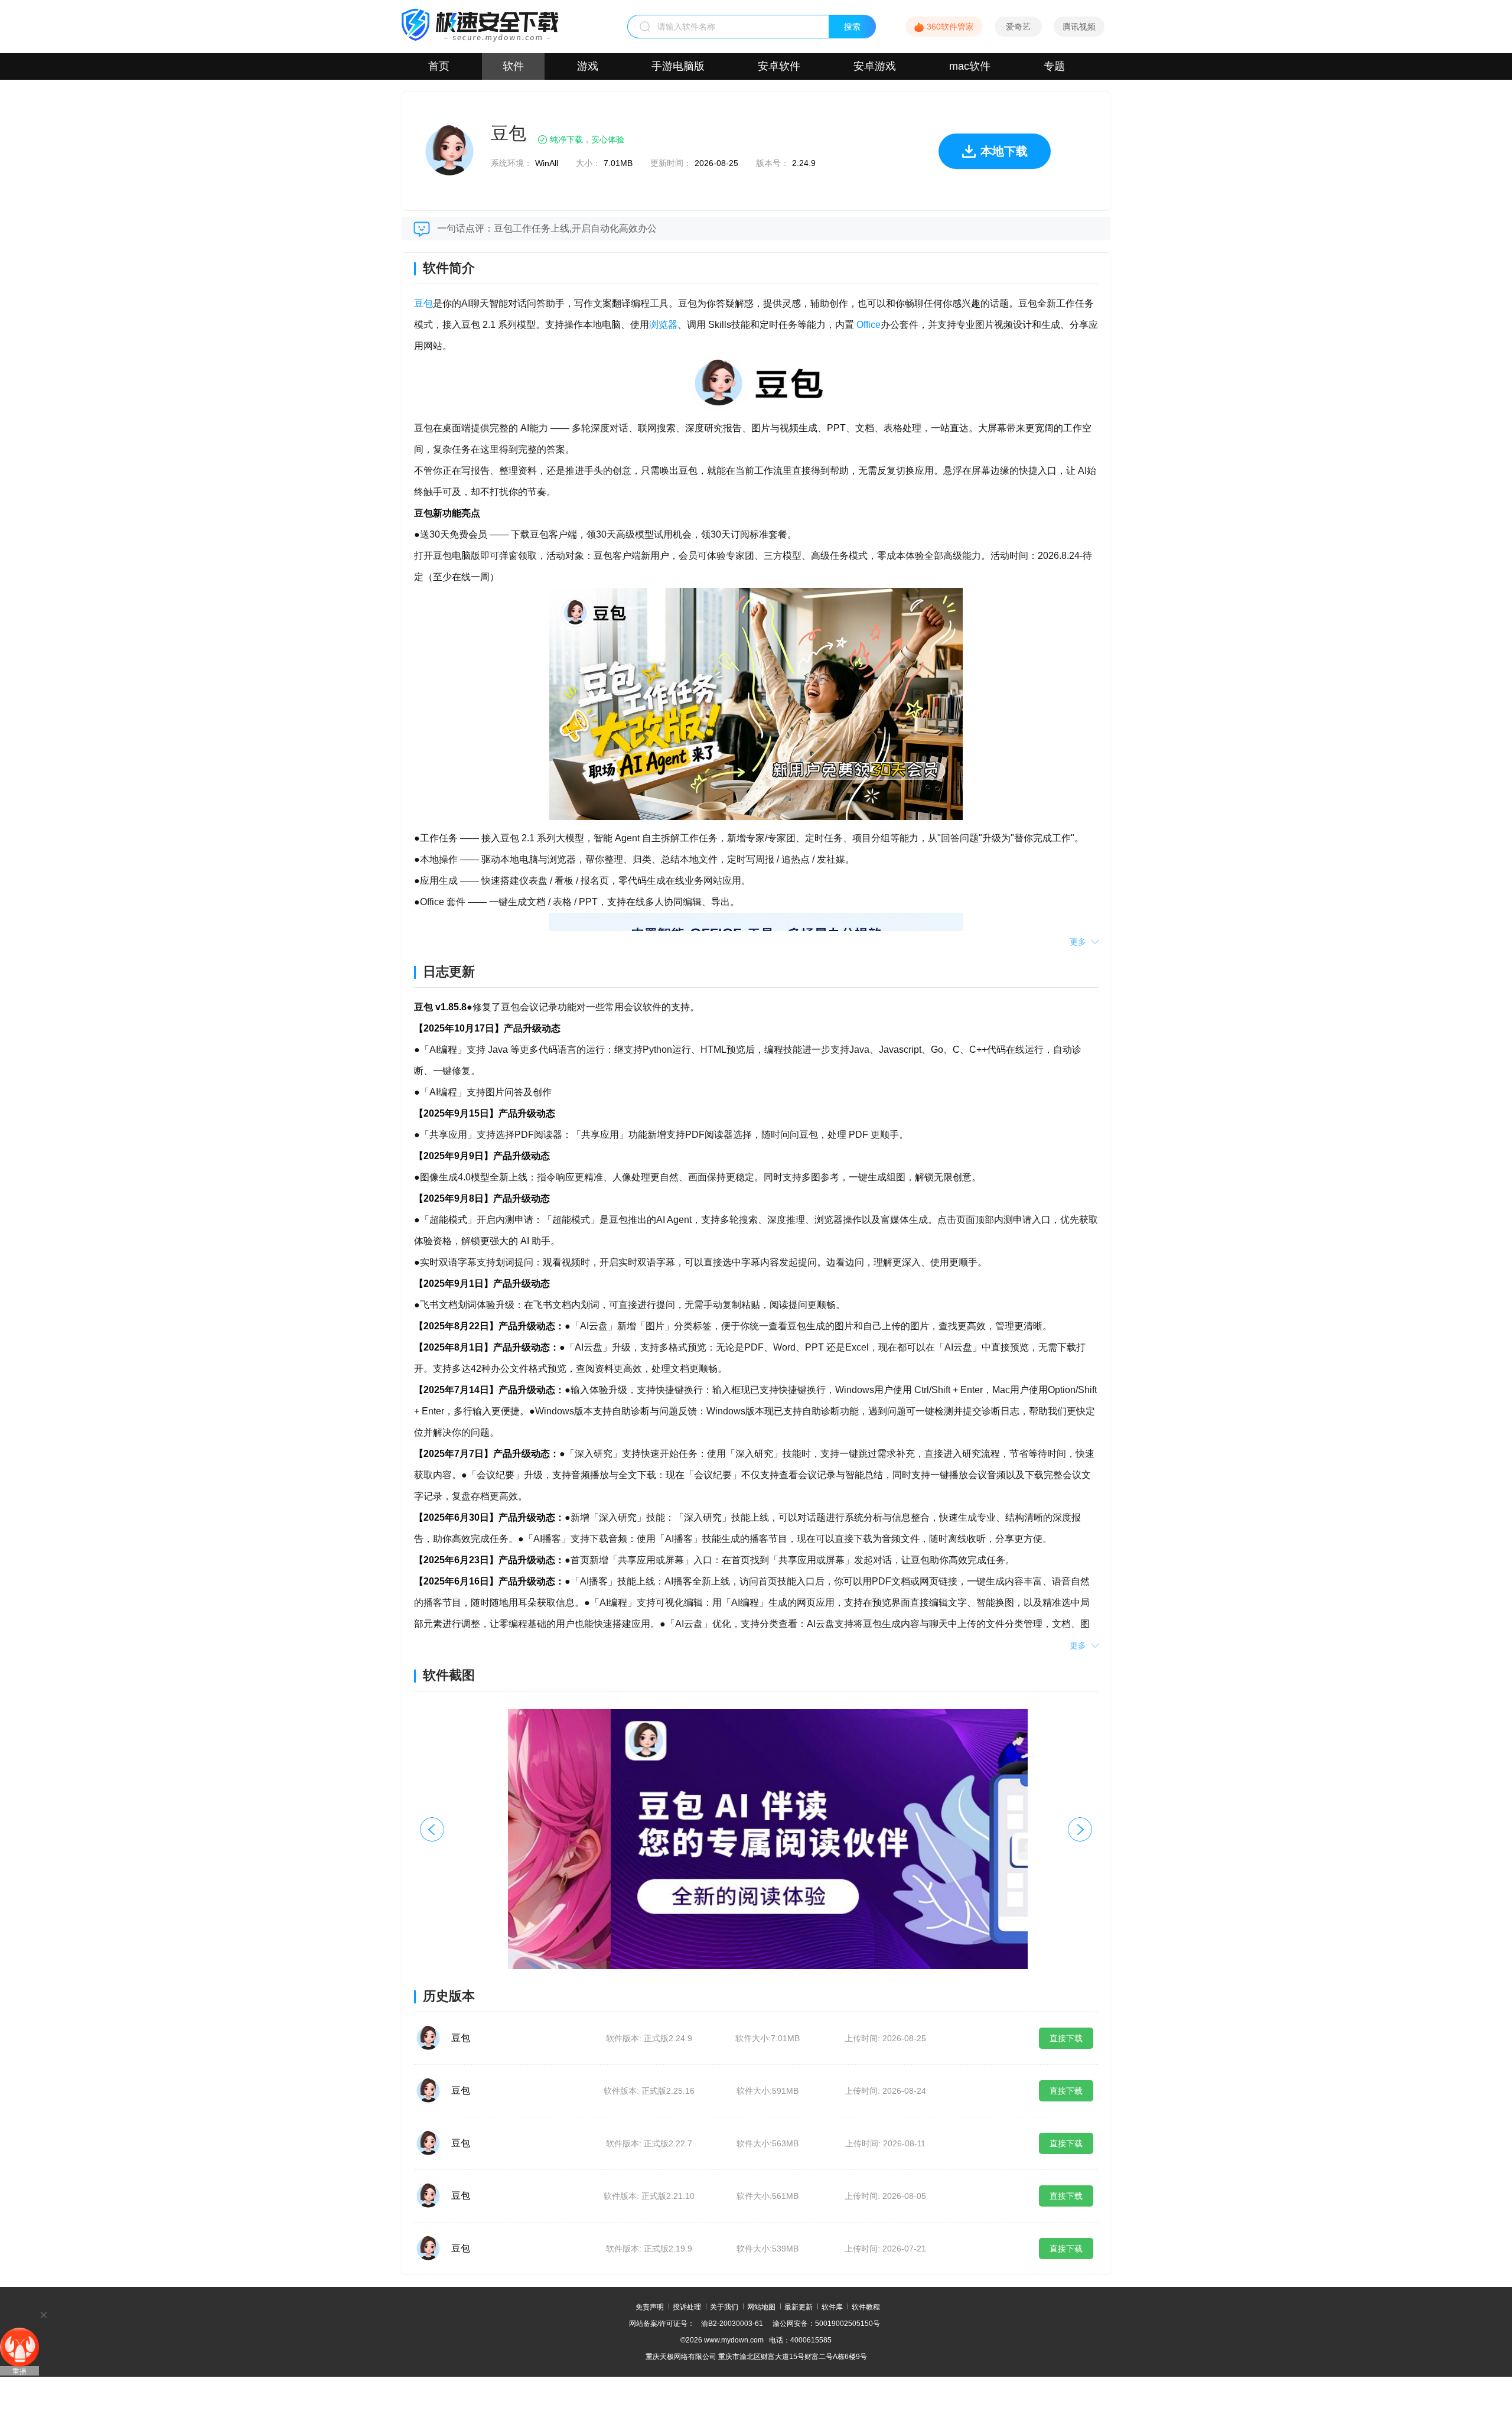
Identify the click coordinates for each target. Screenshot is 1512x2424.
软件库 (832, 2307)
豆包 (423, 303)
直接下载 (1066, 2038)
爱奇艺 (1018, 27)
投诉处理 (687, 2307)
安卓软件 (779, 66)
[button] (1080, 1829)
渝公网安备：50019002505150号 (826, 2324)
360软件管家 (950, 27)
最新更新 (799, 2307)
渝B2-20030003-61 (732, 2324)
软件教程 (866, 2307)
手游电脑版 (678, 66)
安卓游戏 (875, 66)
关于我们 (724, 2307)
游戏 (588, 66)
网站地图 (761, 2307)
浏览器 (663, 325)
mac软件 (970, 66)
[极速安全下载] (480, 39)
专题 (1054, 66)
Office (867, 325)
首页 (439, 66)
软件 (513, 66)
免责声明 (650, 2307)
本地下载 (1004, 151)
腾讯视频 (1079, 27)
